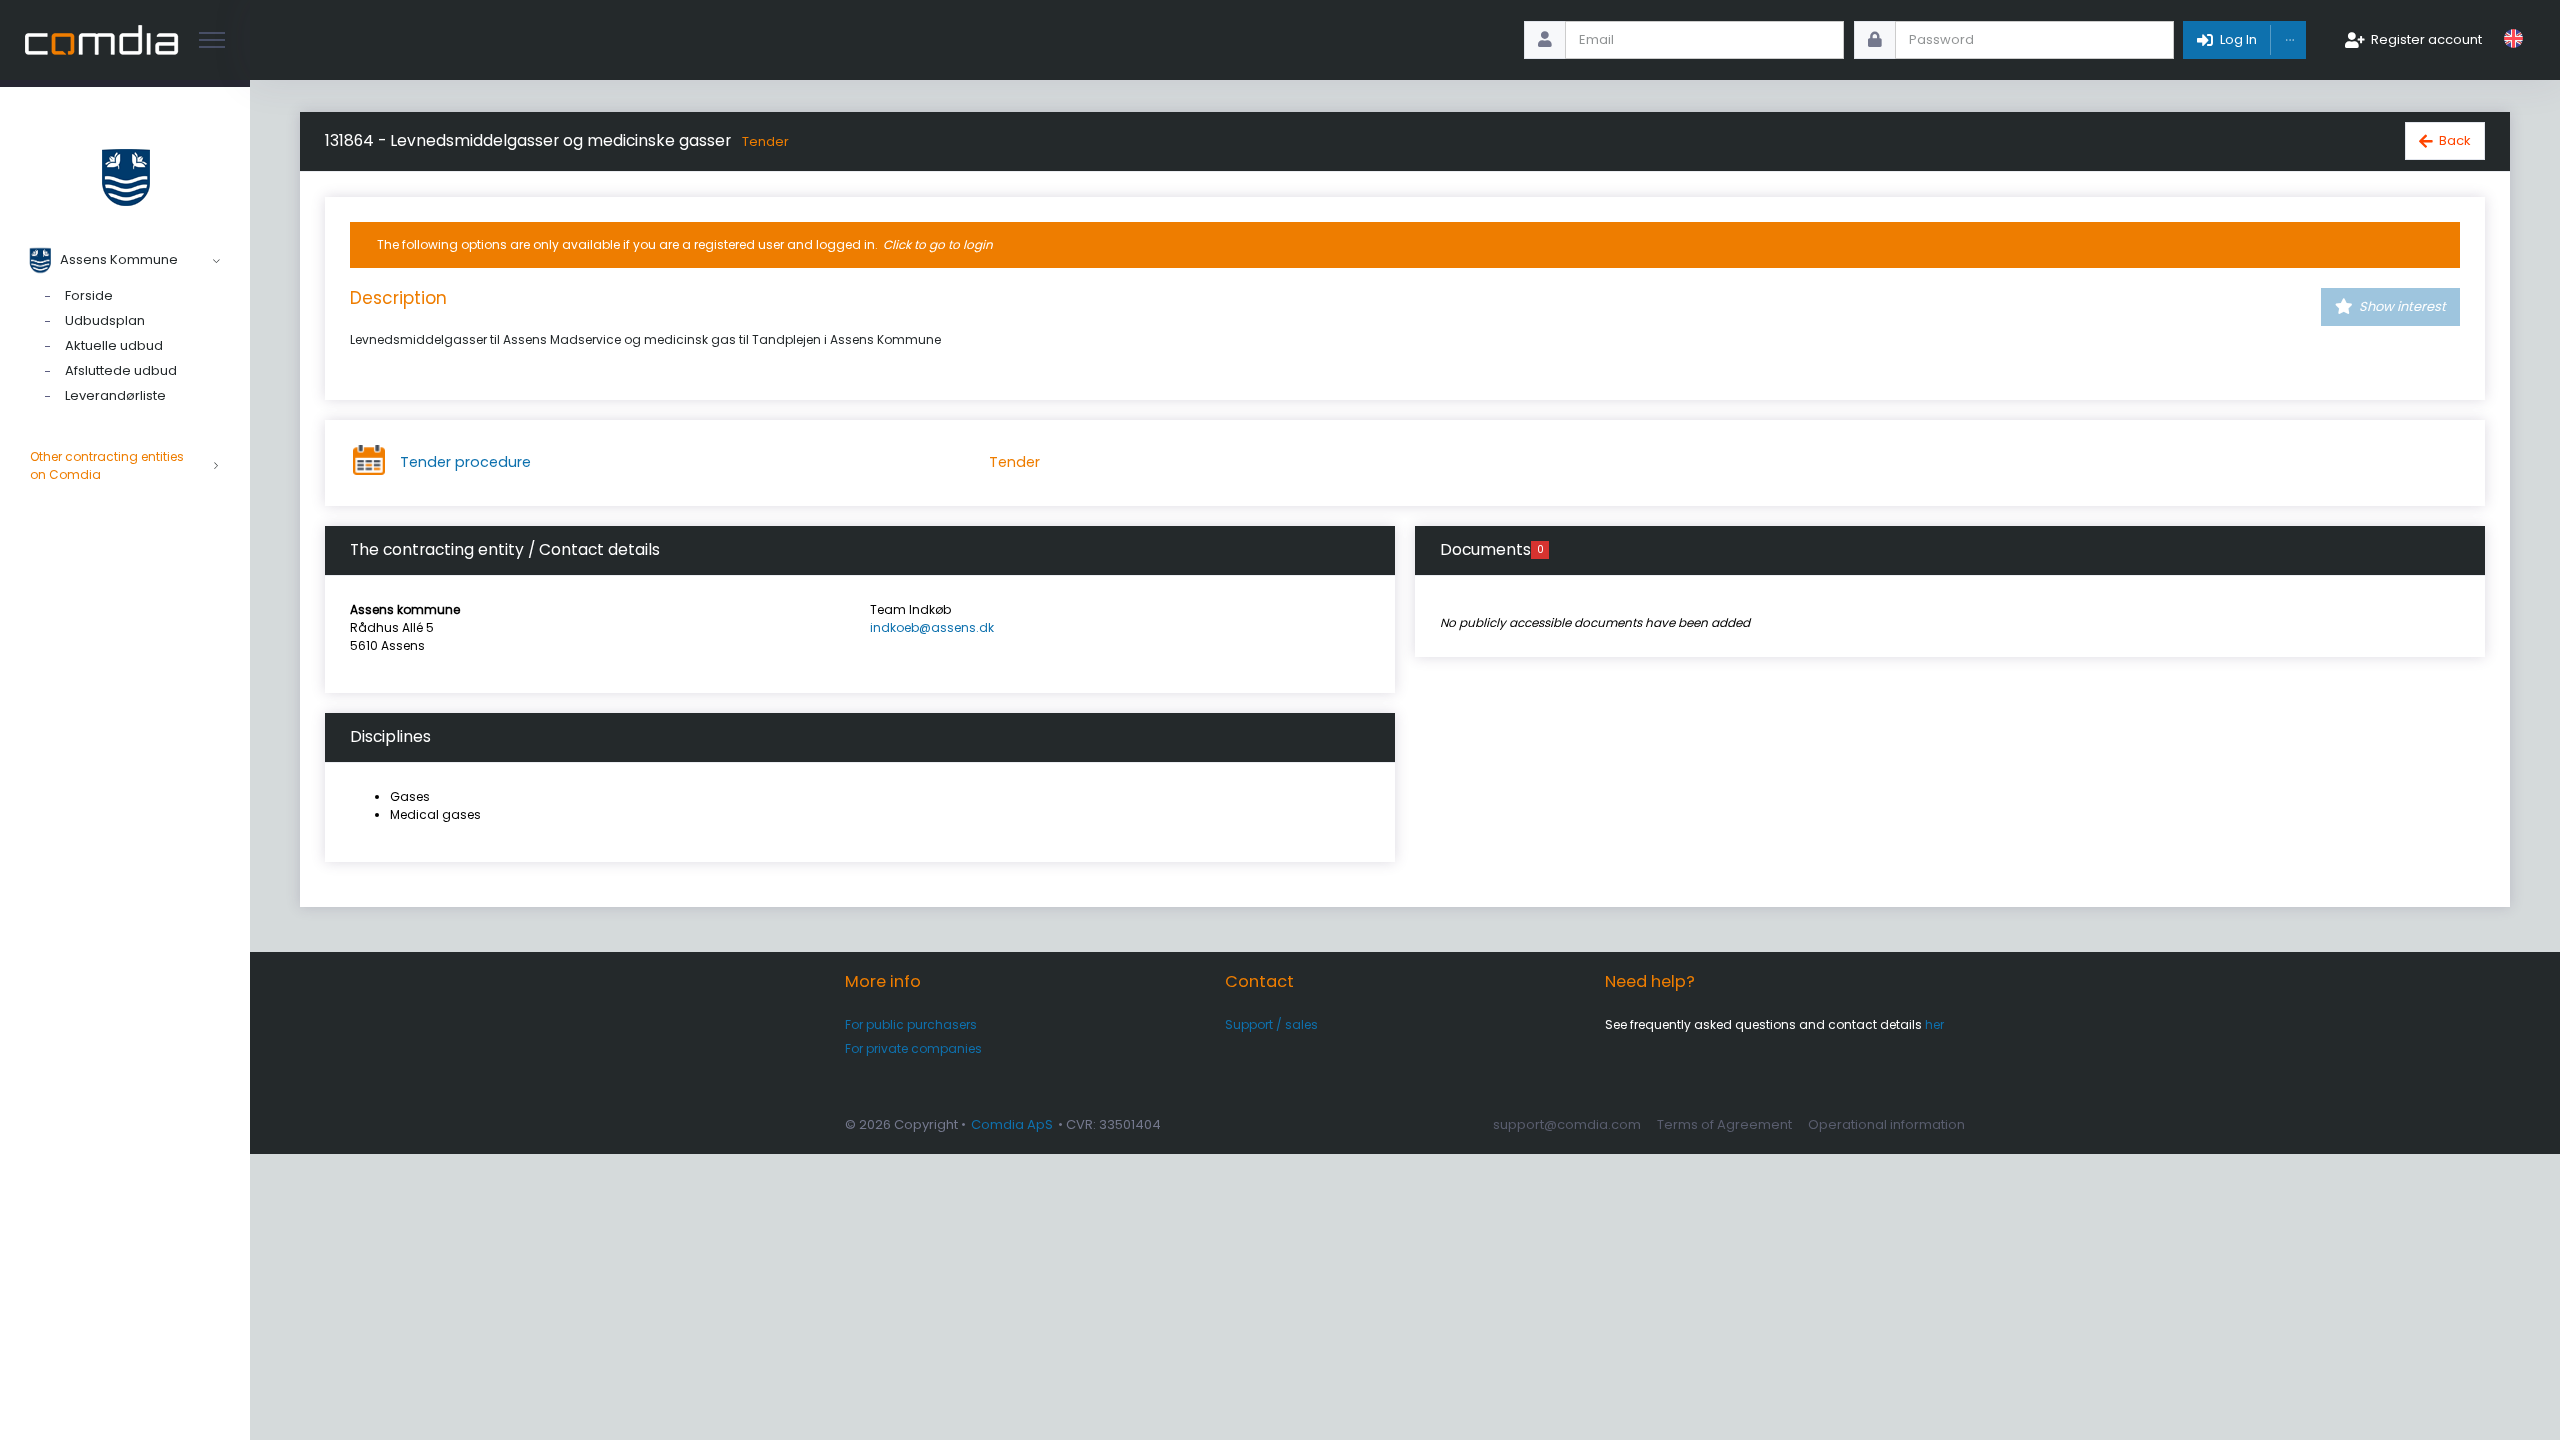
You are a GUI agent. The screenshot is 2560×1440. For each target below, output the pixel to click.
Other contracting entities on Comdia (107, 465)
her (1934, 1024)
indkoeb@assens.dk (932, 627)
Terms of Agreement (1724, 1124)
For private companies (913, 1048)
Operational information (1886, 1124)
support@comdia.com (1567, 1124)
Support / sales (1271, 1024)
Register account (2426, 39)
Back (2455, 140)
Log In (2238, 39)
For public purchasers (911, 1024)
